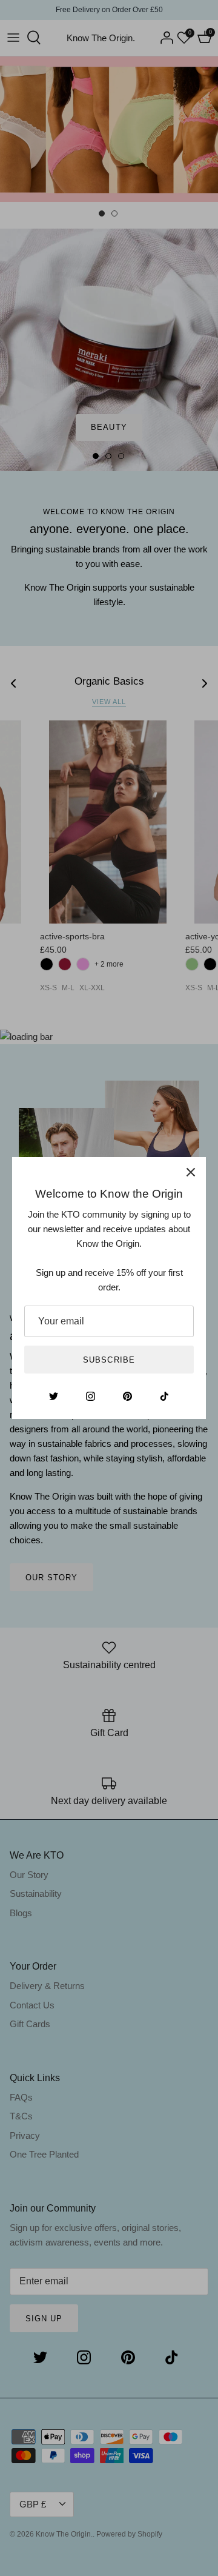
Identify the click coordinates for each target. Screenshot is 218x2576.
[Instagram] (91, 1396)
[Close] (191, 1172)
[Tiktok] (164, 1396)
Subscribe (109, 1360)
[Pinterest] (127, 1396)
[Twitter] (54, 1396)
